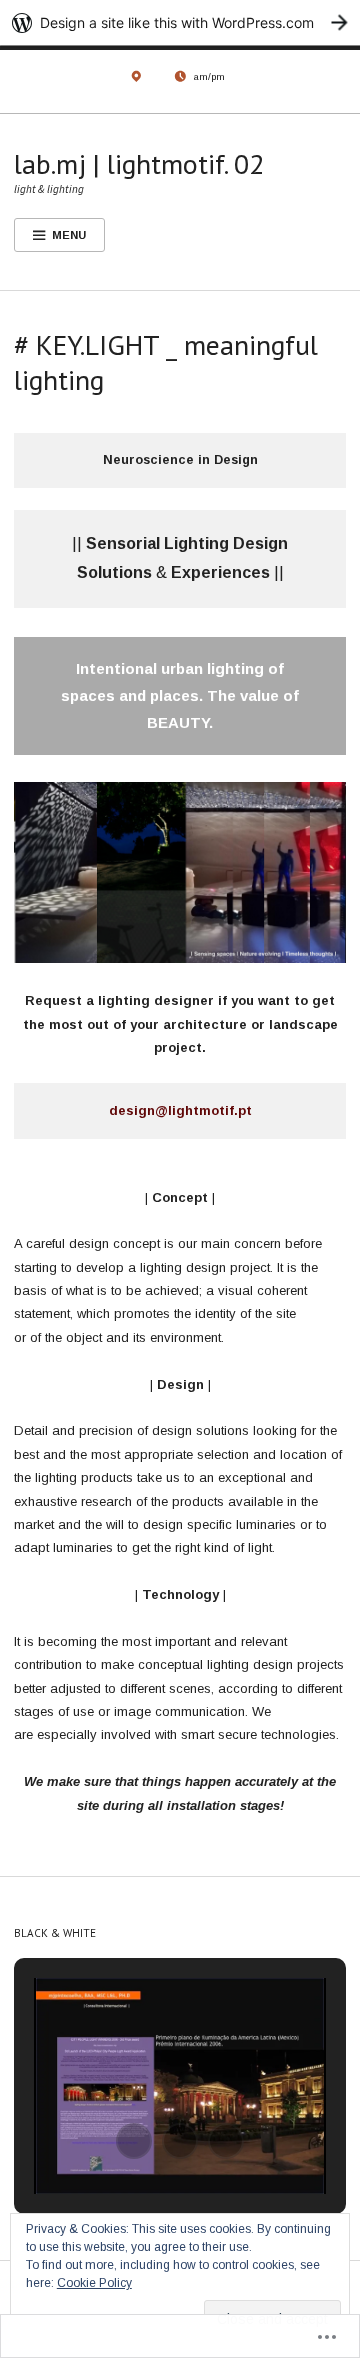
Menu (69, 235)
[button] (134, 2141)
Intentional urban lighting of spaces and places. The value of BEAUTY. (180, 695)
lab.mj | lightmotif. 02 (139, 163)
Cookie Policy (94, 2283)
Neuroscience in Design (180, 460)
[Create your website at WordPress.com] (180, 22)
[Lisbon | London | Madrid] (136, 81)
